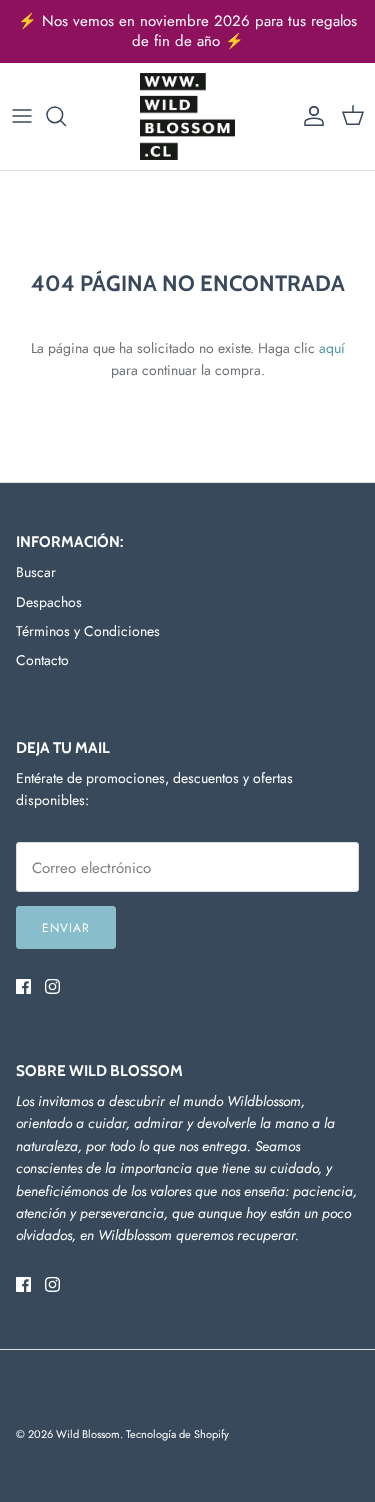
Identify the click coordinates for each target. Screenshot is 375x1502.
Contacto (42, 660)
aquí (332, 348)
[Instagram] (52, 986)
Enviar (66, 928)
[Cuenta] (309, 116)
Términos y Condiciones (88, 631)
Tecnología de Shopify (177, 1434)
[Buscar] (66, 116)
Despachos (49, 602)
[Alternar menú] (22, 116)
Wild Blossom (88, 1434)
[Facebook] (23, 986)
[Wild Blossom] (187, 116)
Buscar (36, 572)
